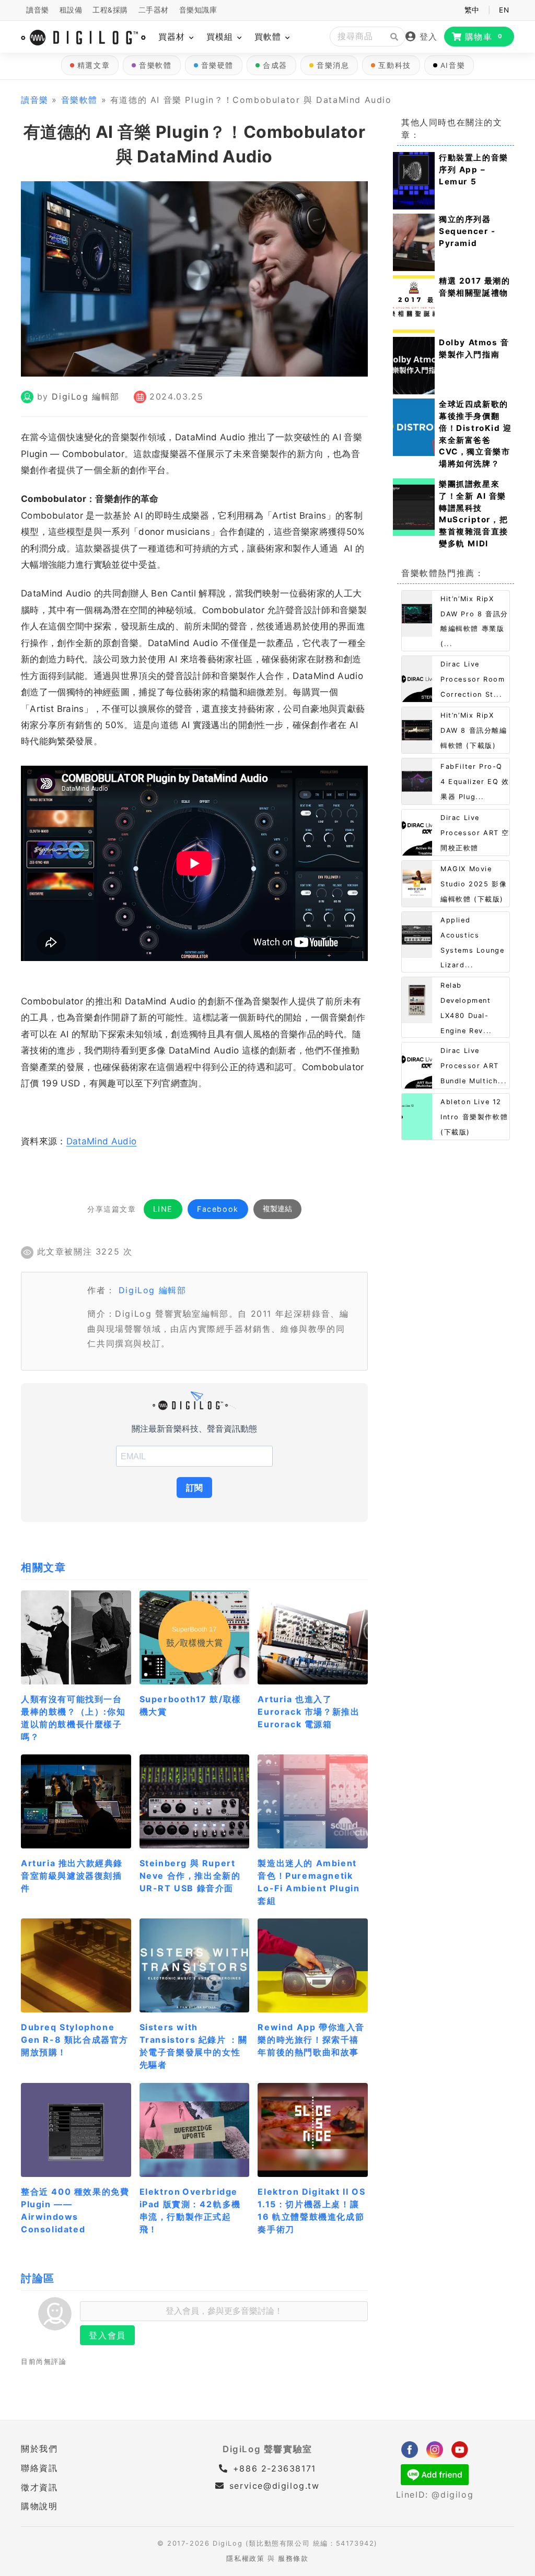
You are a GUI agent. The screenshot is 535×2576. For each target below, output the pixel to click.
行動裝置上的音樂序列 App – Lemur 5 (474, 169)
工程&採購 (110, 10)
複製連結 (277, 1209)
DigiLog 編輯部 (86, 396)
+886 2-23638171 (273, 2468)
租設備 (71, 10)
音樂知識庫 (198, 10)
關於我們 (39, 2449)
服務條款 (293, 2559)
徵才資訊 (39, 2487)
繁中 (472, 10)
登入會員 (107, 2335)
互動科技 (394, 65)
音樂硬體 (217, 65)
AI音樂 (453, 65)
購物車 (484, 37)
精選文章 (94, 65)
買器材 (173, 37)
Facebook (218, 1209)
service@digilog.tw (274, 2486)
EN (504, 10)
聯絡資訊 (39, 2468)
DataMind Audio (102, 1141)
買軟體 (269, 37)
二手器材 (154, 10)
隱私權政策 (245, 2559)
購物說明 (39, 2506)
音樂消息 (333, 65)
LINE (163, 1209)
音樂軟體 (155, 65)
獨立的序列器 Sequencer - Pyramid (467, 231)
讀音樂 (38, 10)
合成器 (275, 65)
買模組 (221, 37)
